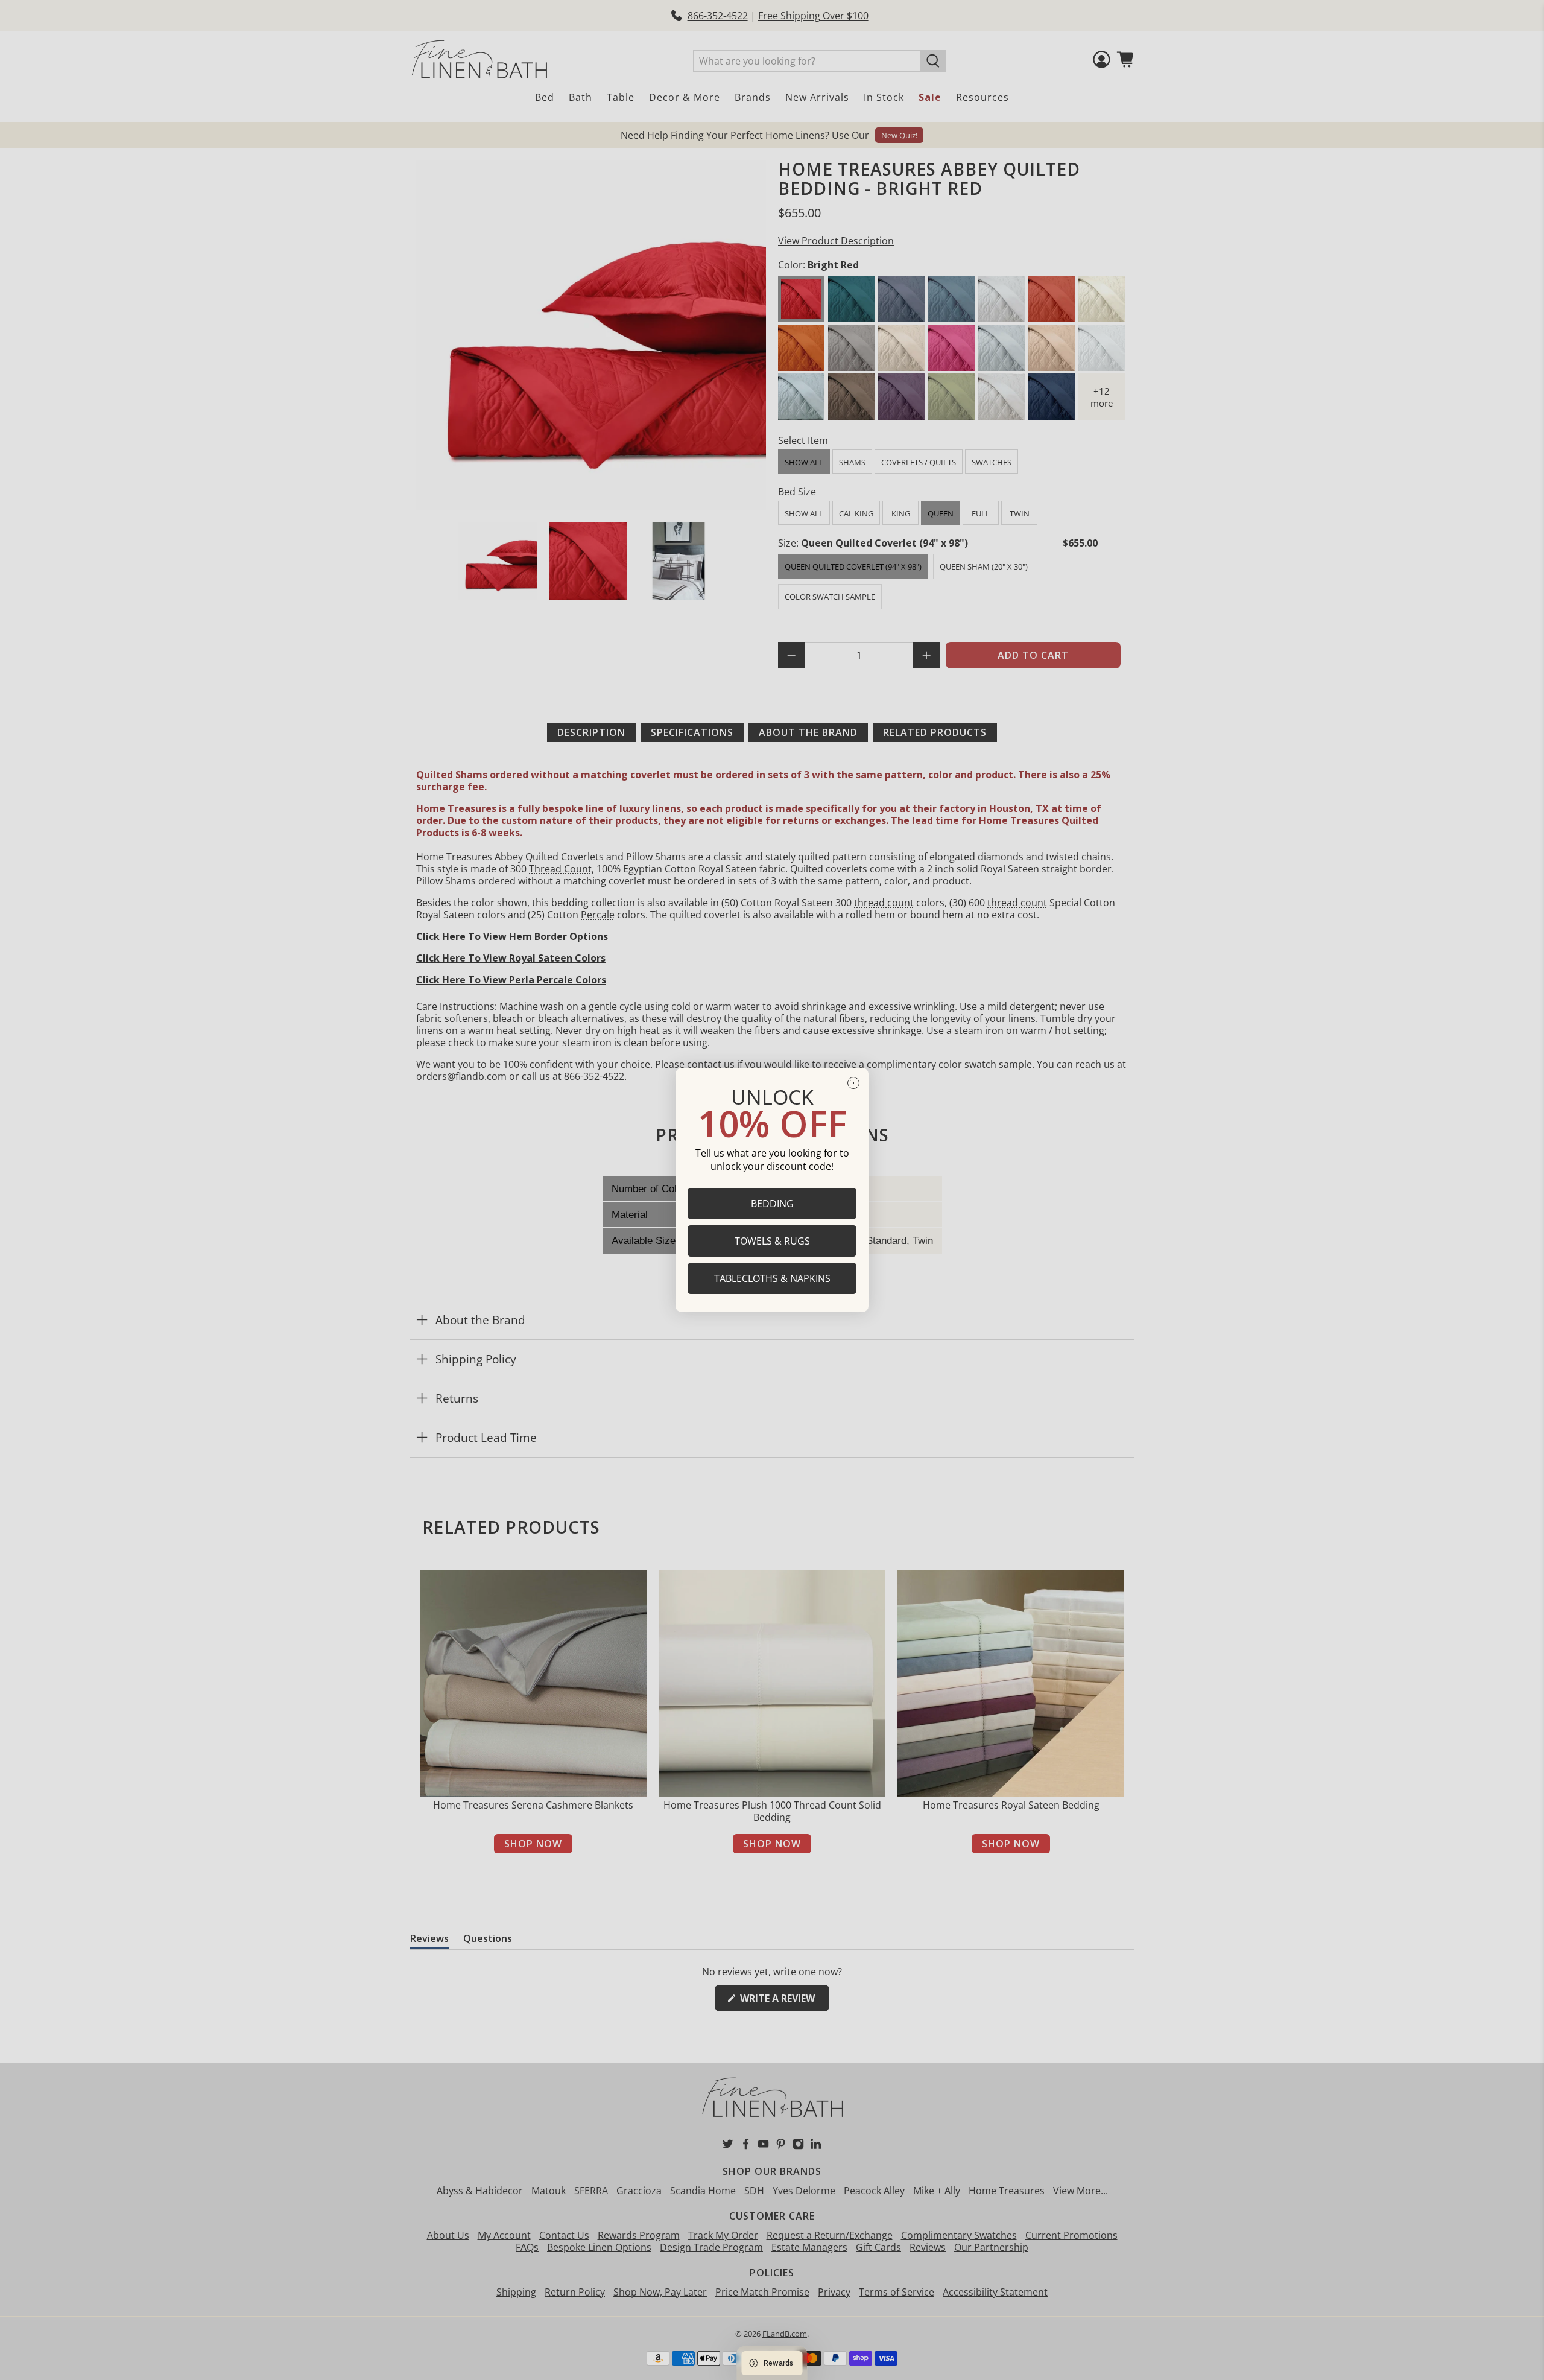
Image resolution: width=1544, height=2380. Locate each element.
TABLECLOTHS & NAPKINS (772, 1278)
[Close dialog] (853, 1083)
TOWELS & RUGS (772, 1241)
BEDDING (772, 1204)
